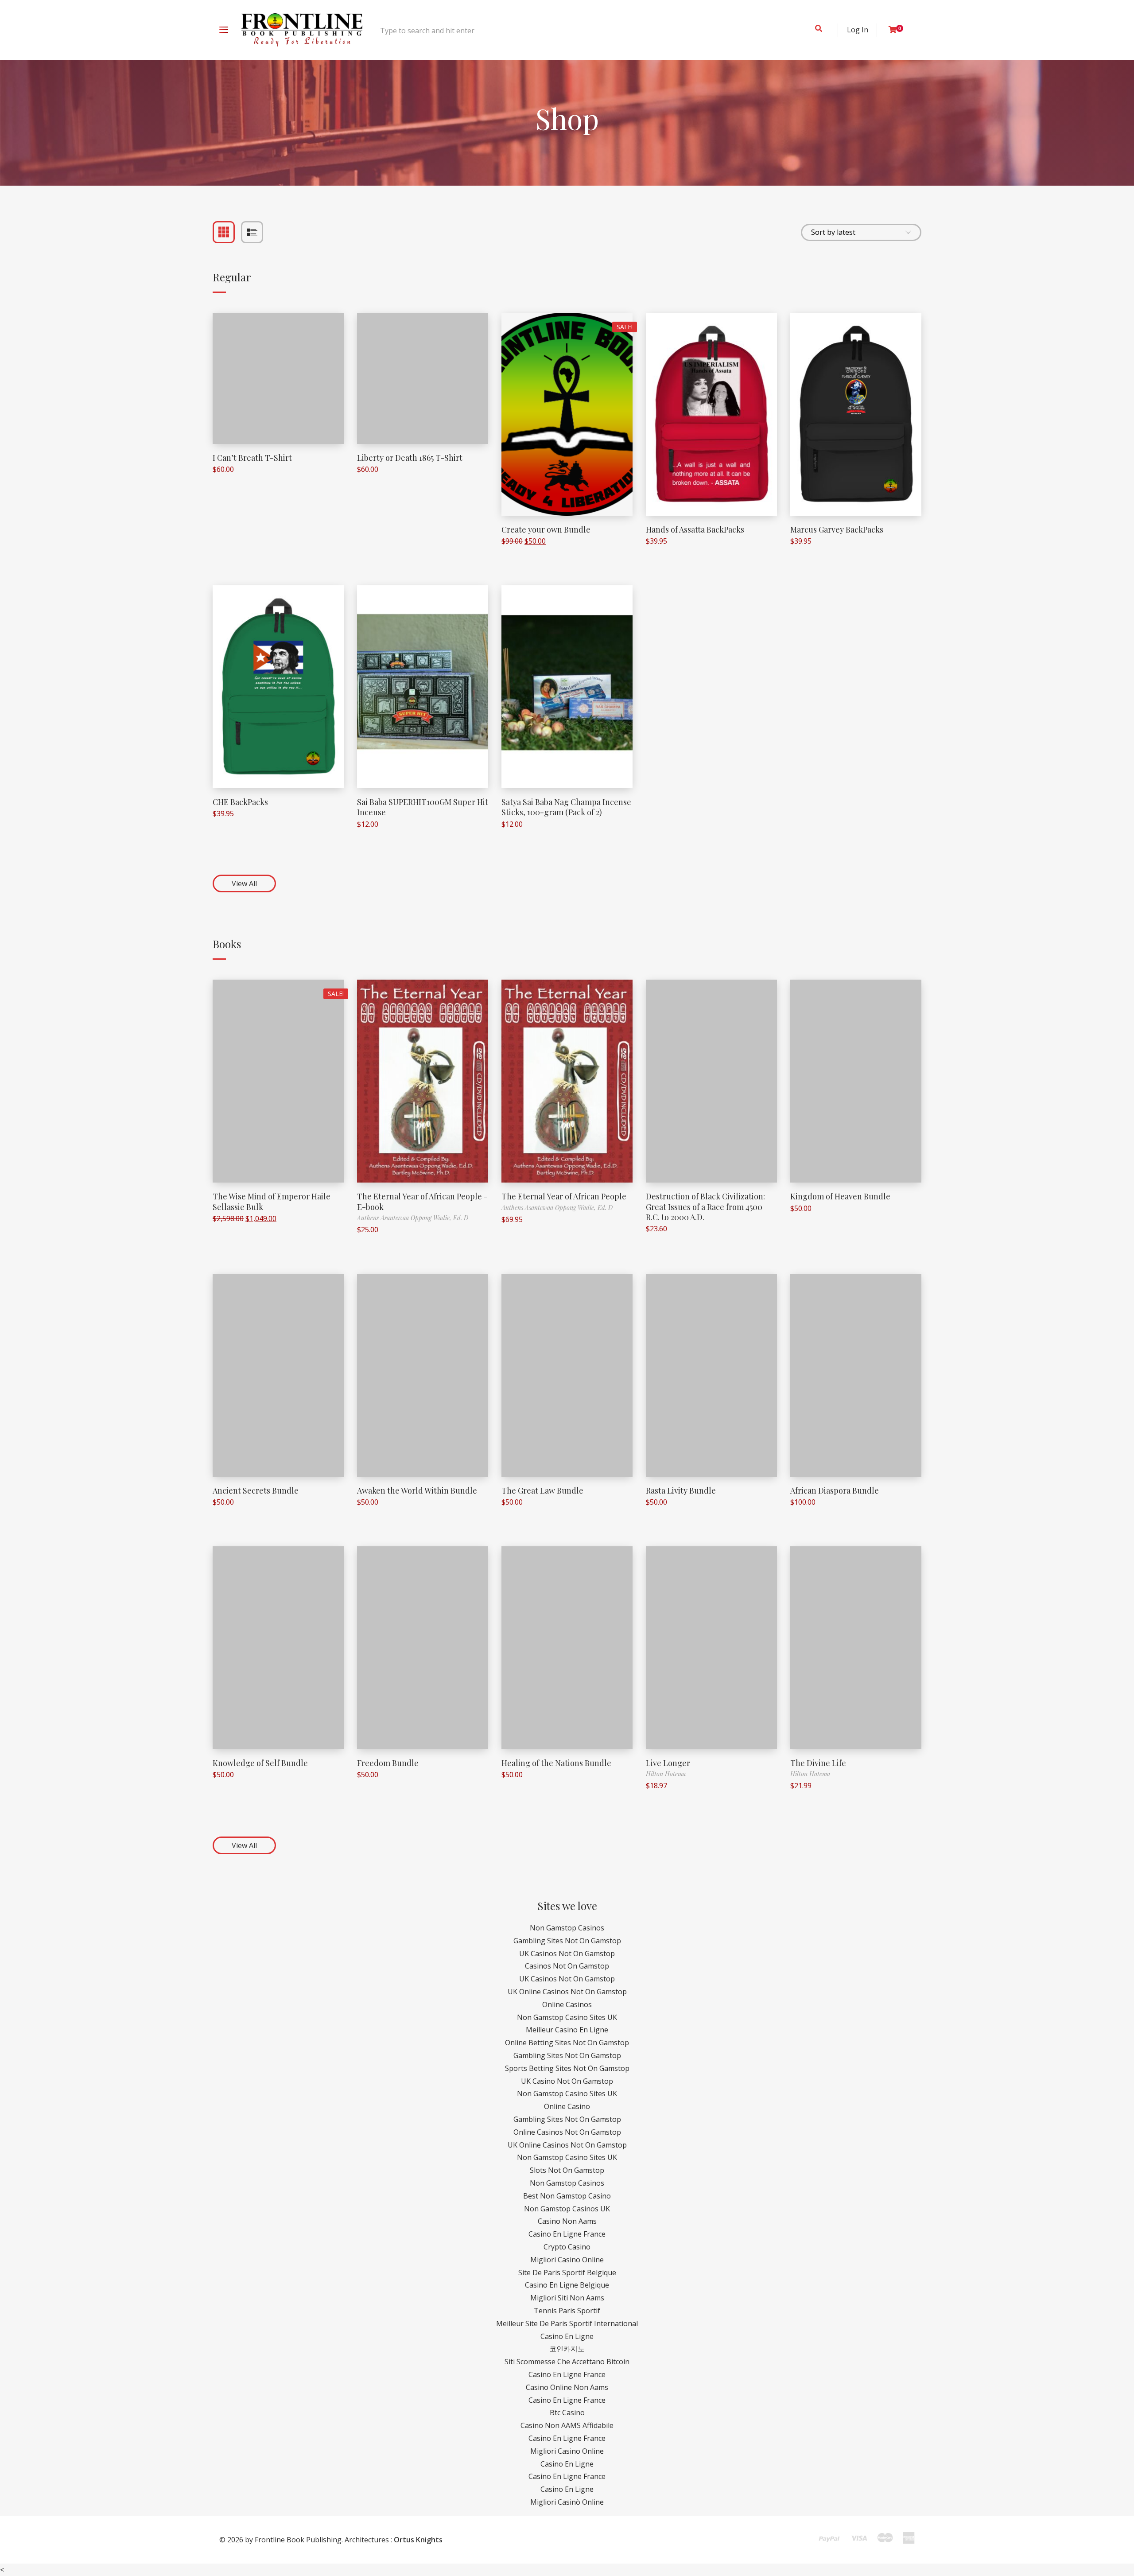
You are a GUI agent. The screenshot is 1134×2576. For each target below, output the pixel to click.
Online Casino (567, 2106)
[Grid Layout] (224, 232)
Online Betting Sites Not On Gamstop (567, 2043)
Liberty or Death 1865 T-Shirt (410, 458)
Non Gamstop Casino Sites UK (567, 2017)
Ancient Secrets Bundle (256, 1490)
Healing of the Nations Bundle (556, 1763)
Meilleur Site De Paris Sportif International (567, 2323)
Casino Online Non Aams (567, 2387)
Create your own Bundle (546, 529)
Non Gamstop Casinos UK (567, 2209)
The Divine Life (818, 1763)
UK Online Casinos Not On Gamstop (567, 1992)
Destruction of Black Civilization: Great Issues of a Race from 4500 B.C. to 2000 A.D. (705, 1207)
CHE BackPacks (240, 802)
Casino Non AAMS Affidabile (567, 2425)
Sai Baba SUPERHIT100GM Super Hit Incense (423, 807)
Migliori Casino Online (567, 2260)
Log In (858, 30)
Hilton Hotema (666, 1774)
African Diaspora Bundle (835, 1490)
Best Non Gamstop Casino (567, 2196)
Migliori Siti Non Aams (567, 2298)
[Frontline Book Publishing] (302, 30)
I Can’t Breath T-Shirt (252, 458)
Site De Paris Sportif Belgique (567, 2272)
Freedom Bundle (388, 1763)
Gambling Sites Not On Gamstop (567, 1941)
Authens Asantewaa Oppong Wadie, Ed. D (413, 1218)
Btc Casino (567, 2413)
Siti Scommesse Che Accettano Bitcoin (567, 2362)
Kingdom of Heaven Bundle (840, 1196)
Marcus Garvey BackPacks (837, 529)
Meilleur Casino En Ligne (567, 2030)
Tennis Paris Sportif (567, 2311)
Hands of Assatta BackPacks (695, 529)
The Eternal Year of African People (564, 1196)
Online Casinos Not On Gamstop (567, 2132)
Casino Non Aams (567, 2221)
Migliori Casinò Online (567, 2502)
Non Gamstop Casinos (567, 1928)
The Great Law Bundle (542, 1490)
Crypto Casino (567, 2247)
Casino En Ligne (567, 2336)
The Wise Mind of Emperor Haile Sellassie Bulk (272, 1201)
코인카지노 (567, 2349)
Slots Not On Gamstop (567, 2170)
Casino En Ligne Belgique (567, 2285)
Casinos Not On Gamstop (567, 1966)
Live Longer (668, 1763)
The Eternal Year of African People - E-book (422, 1201)
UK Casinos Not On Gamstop (567, 1953)
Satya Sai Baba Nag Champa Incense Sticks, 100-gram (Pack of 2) (566, 807)
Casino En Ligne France (567, 2234)
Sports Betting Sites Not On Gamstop (567, 2068)
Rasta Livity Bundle (681, 1490)
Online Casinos (567, 2004)
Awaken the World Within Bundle (417, 1490)
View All (244, 883)
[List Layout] (252, 232)
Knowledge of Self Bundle (260, 1763)
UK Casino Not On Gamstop (567, 2081)
